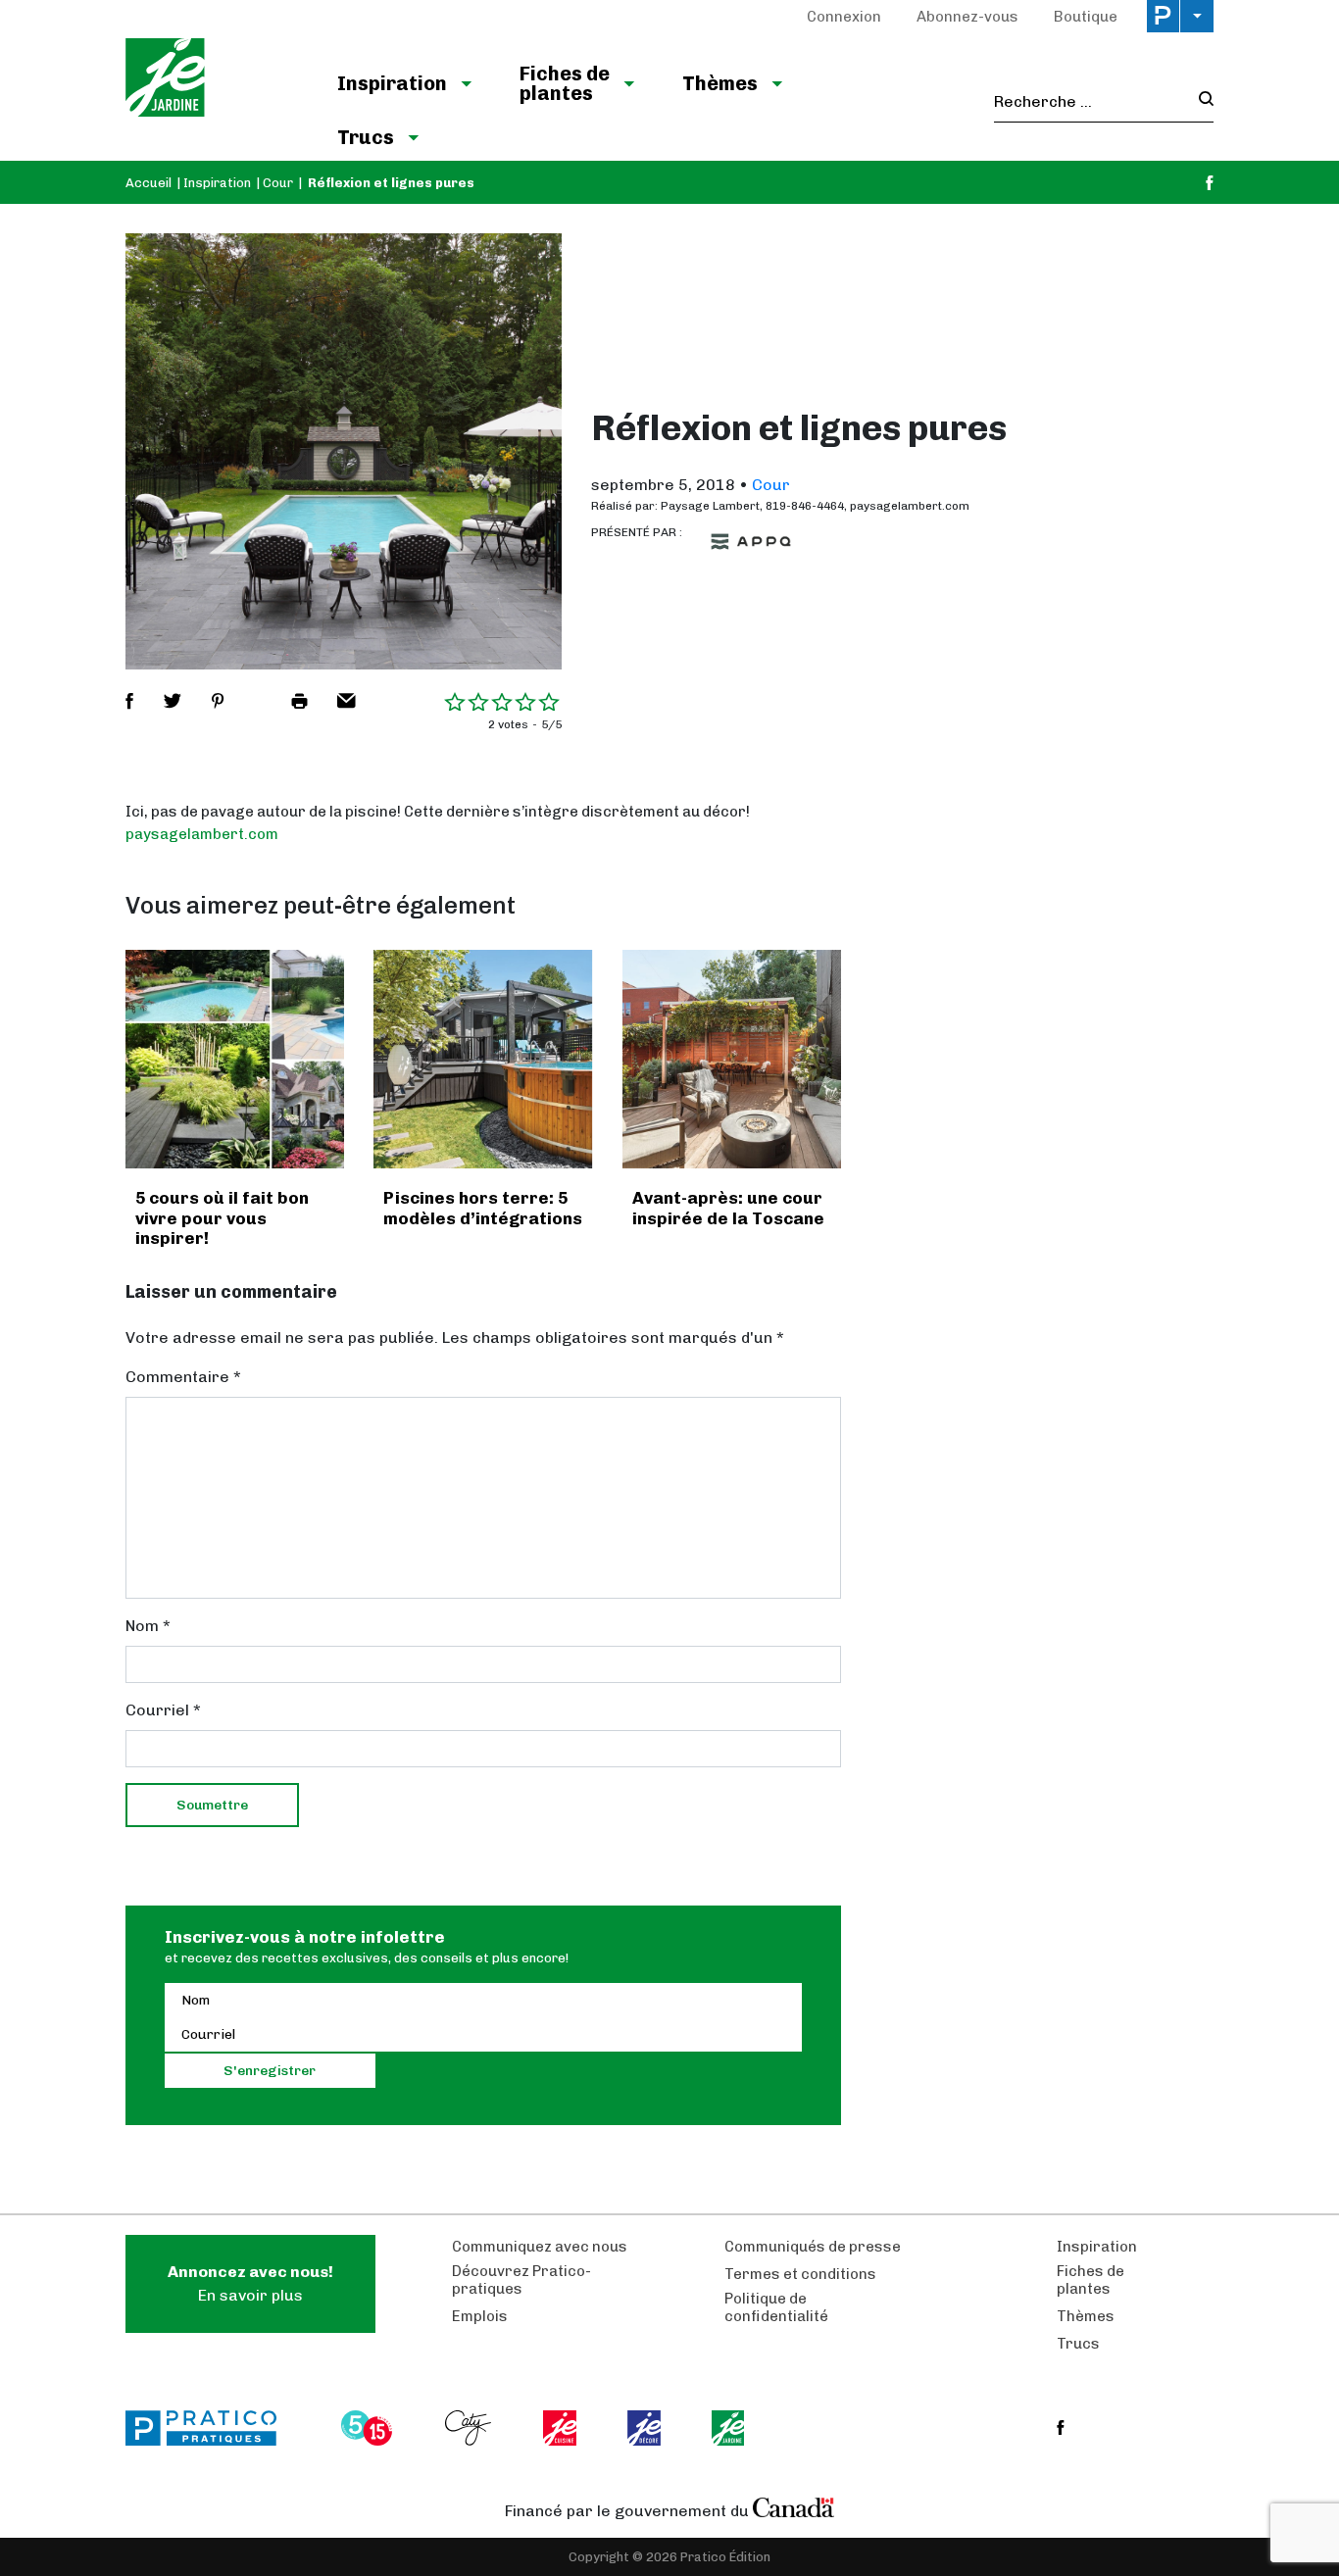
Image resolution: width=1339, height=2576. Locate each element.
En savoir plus (250, 2283)
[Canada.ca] (794, 2506)
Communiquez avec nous (540, 2247)
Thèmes (720, 83)
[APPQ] (751, 542)
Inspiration (392, 83)
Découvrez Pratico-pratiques (521, 2280)
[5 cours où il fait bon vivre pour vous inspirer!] (235, 1059)
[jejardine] (730, 2428)
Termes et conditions (800, 2274)
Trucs (366, 137)
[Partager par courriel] (347, 701)
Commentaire (183, 1377)
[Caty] (471, 2428)
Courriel (163, 1710)
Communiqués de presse (813, 2247)
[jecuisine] (561, 2428)
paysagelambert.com (202, 834)
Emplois (480, 2316)
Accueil (149, 183)
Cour (278, 183)
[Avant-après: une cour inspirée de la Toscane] (732, 1059)
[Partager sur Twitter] (173, 701)
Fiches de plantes (565, 83)
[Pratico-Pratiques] (210, 2428)
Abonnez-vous (967, 17)
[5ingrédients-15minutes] (370, 2428)
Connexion (844, 17)
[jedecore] (646, 2428)
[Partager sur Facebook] (129, 701)
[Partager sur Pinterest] (218, 701)
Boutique (1086, 17)
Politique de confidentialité (776, 2307)
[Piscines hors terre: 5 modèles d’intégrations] (483, 1059)
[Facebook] (1210, 183)
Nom (148, 1626)
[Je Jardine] (211, 80)
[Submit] (1200, 101)
